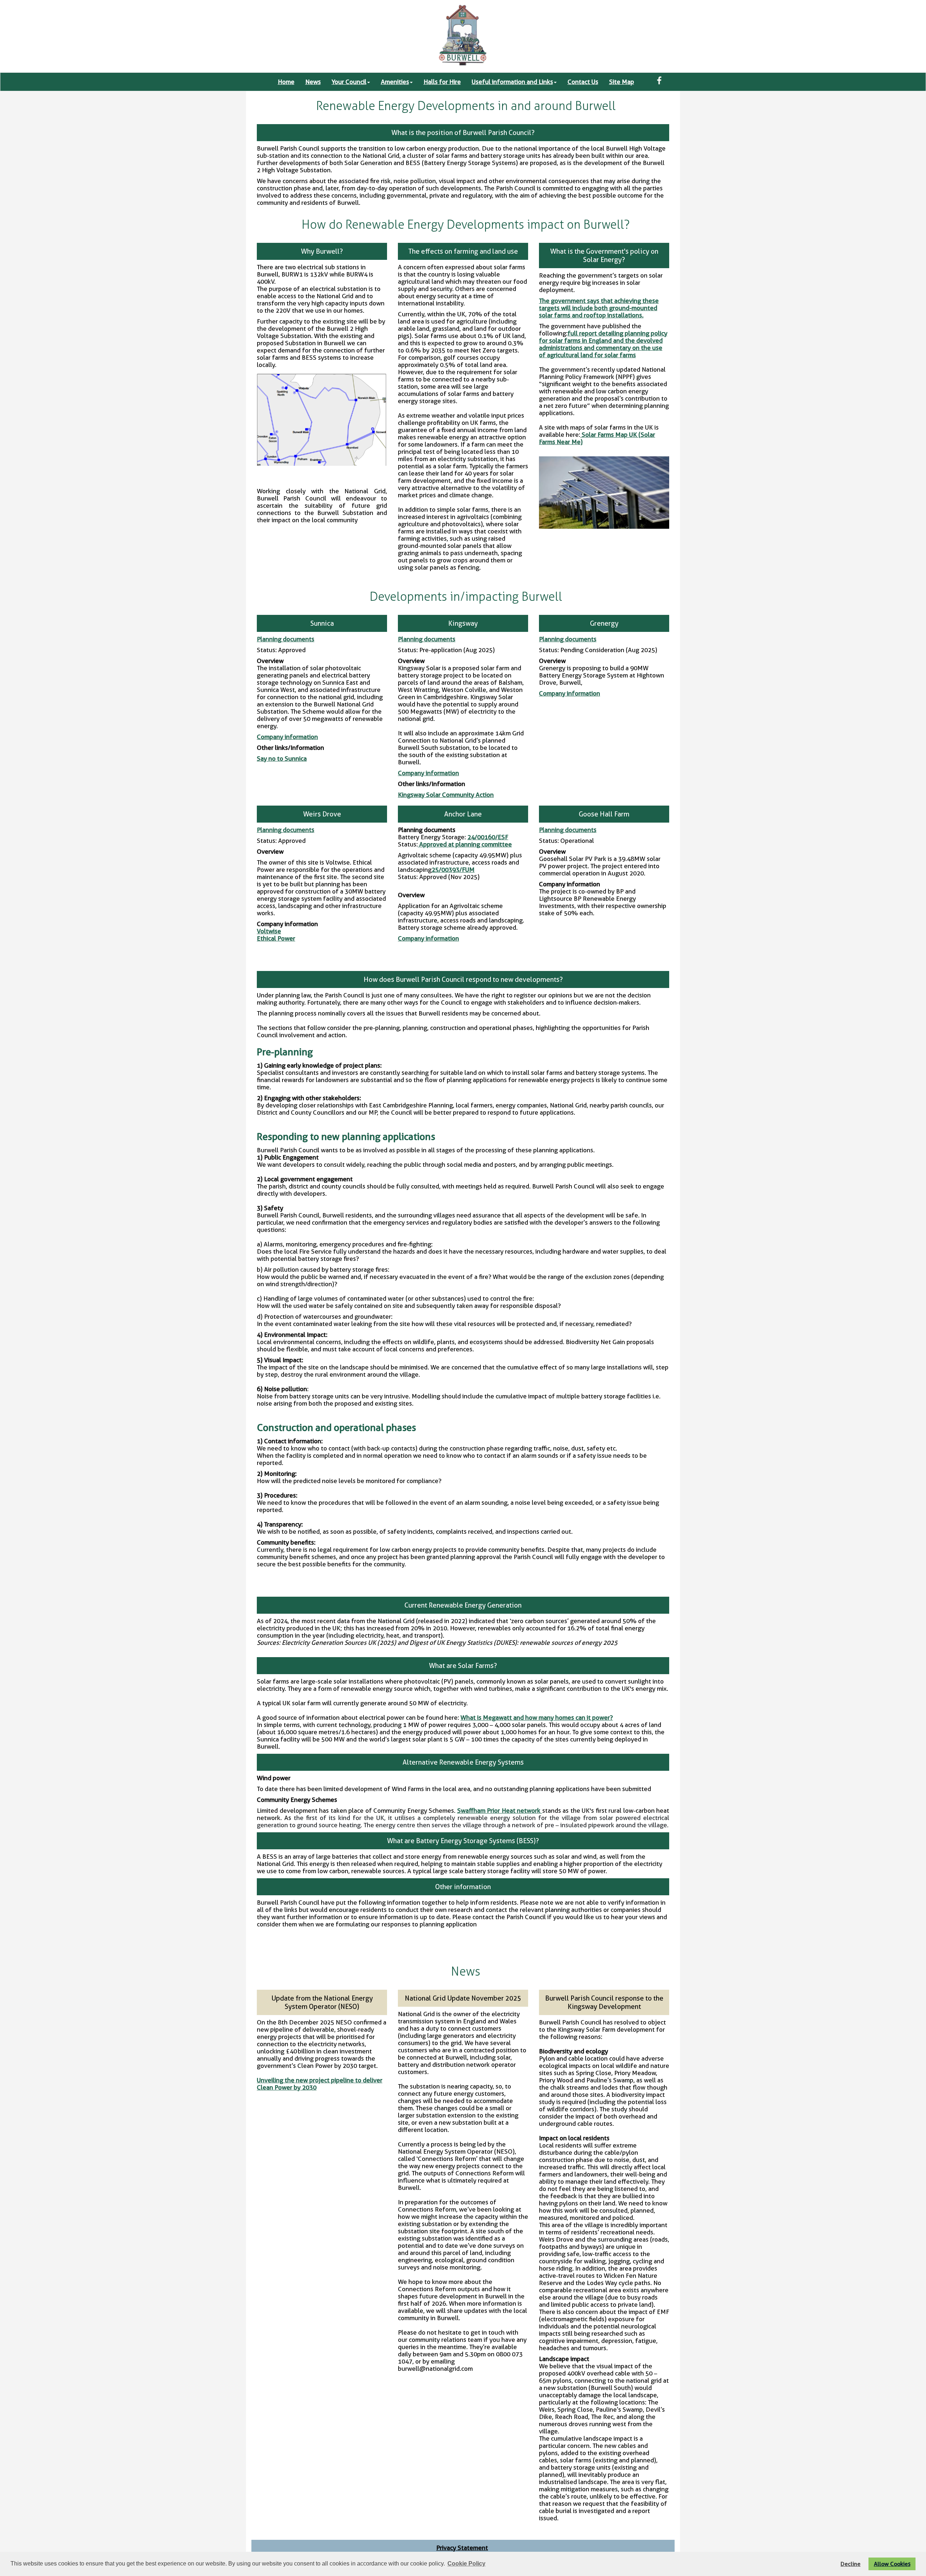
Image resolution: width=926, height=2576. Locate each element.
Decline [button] (851, 2564)
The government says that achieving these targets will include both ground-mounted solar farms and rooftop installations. (599, 308)
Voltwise (269, 931)
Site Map (622, 82)
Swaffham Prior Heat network (500, 1811)
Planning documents (286, 639)
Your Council (349, 82)
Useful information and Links (512, 82)
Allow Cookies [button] (892, 2564)
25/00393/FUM (453, 870)
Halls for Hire (442, 82)
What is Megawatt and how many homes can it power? (537, 1718)
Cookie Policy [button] (466, 2564)
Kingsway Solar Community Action (446, 795)
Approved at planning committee (465, 844)
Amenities (395, 82)
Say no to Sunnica (282, 759)
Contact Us (583, 82)
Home (286, 82)
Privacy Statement (462, 2548)
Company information (287, 737)
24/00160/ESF (488, 837)
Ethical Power (276, 938)
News (313, 82)
